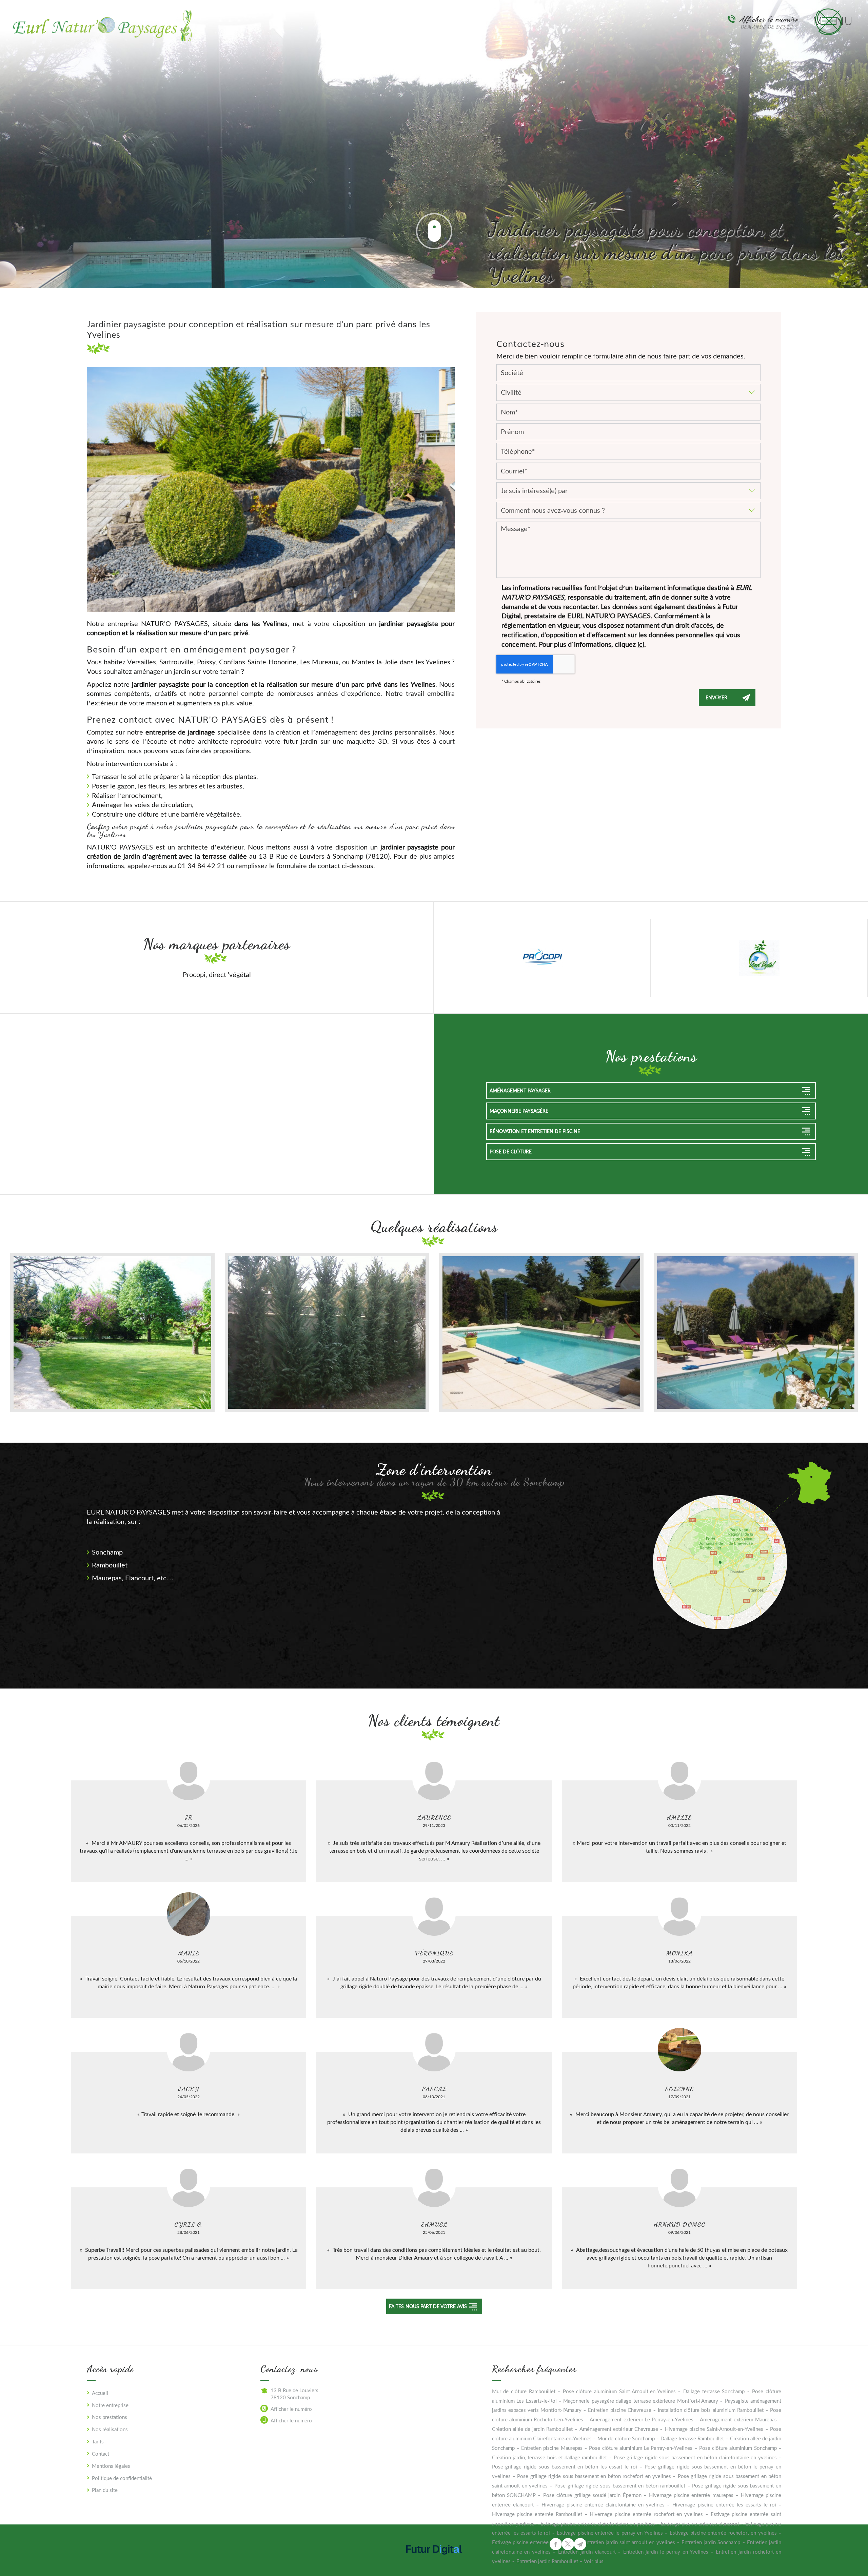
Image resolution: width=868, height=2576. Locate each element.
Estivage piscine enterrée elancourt (700, 2523)
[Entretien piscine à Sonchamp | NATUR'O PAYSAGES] (541, 1332)
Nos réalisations (110, 2429)
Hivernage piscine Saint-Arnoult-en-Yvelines (714, 2429)
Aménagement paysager (520, 1090)
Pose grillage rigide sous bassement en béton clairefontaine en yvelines (695, 2457)
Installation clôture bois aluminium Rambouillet (711, 2410)
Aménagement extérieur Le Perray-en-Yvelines (642, 2419)
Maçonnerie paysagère (519, 1111)
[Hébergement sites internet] (434, 2561)
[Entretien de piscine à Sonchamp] (756, 1332)
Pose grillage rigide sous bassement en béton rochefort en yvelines (594, 2476)
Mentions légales (111, 2466)
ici (641, 644)
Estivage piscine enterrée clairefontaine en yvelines (598, 2523)
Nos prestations (110, 2417)
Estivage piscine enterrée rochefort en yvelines (723, 2533)
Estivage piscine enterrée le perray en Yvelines (610, 2533)
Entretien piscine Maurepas (552, 2448)
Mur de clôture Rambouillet (524, 2391)
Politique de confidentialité (122, 2478)
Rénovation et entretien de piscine (535, 1131)
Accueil (100, 2393)
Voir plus (594, 2561)
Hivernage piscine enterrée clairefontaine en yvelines (603, 2504)
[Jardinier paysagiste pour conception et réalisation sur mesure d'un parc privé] (271, 489)
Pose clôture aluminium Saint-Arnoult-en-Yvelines (619, 2391)
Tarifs (98, 2441)
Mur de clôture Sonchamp (626, 2438)
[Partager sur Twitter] (568, 2544)
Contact (101, 2454)
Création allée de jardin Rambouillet (532, 2429)
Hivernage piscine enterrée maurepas (691, 2495)
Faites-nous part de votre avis (428, 2306)
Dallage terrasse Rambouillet (692, 2438)
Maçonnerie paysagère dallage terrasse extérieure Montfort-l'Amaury (640, 2401)
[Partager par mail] (580, 2544)
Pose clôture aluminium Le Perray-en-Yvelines (641, 2448)
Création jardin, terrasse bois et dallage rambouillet (550, 2457)
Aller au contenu (434, 231)
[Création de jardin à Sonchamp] (112, 1332)
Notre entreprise (110, 2405)
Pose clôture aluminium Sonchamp (738, 2448)
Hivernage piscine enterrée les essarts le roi (724, 2504)
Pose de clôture (511, 1152)
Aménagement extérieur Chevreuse (619, 2429)
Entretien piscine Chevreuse (619, 2410)
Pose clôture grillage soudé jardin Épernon (592, 2495)
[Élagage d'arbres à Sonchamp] (327, 1332)
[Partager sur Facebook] (556, 2544)
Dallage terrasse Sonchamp (714, 2391)
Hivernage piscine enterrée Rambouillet (537, 2514)
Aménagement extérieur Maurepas (738, 2419)
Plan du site (105, 2490)
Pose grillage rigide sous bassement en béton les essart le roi (565, 2466)
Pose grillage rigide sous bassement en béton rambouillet (620, 2485)
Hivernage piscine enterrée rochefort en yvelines (646, 2514)
